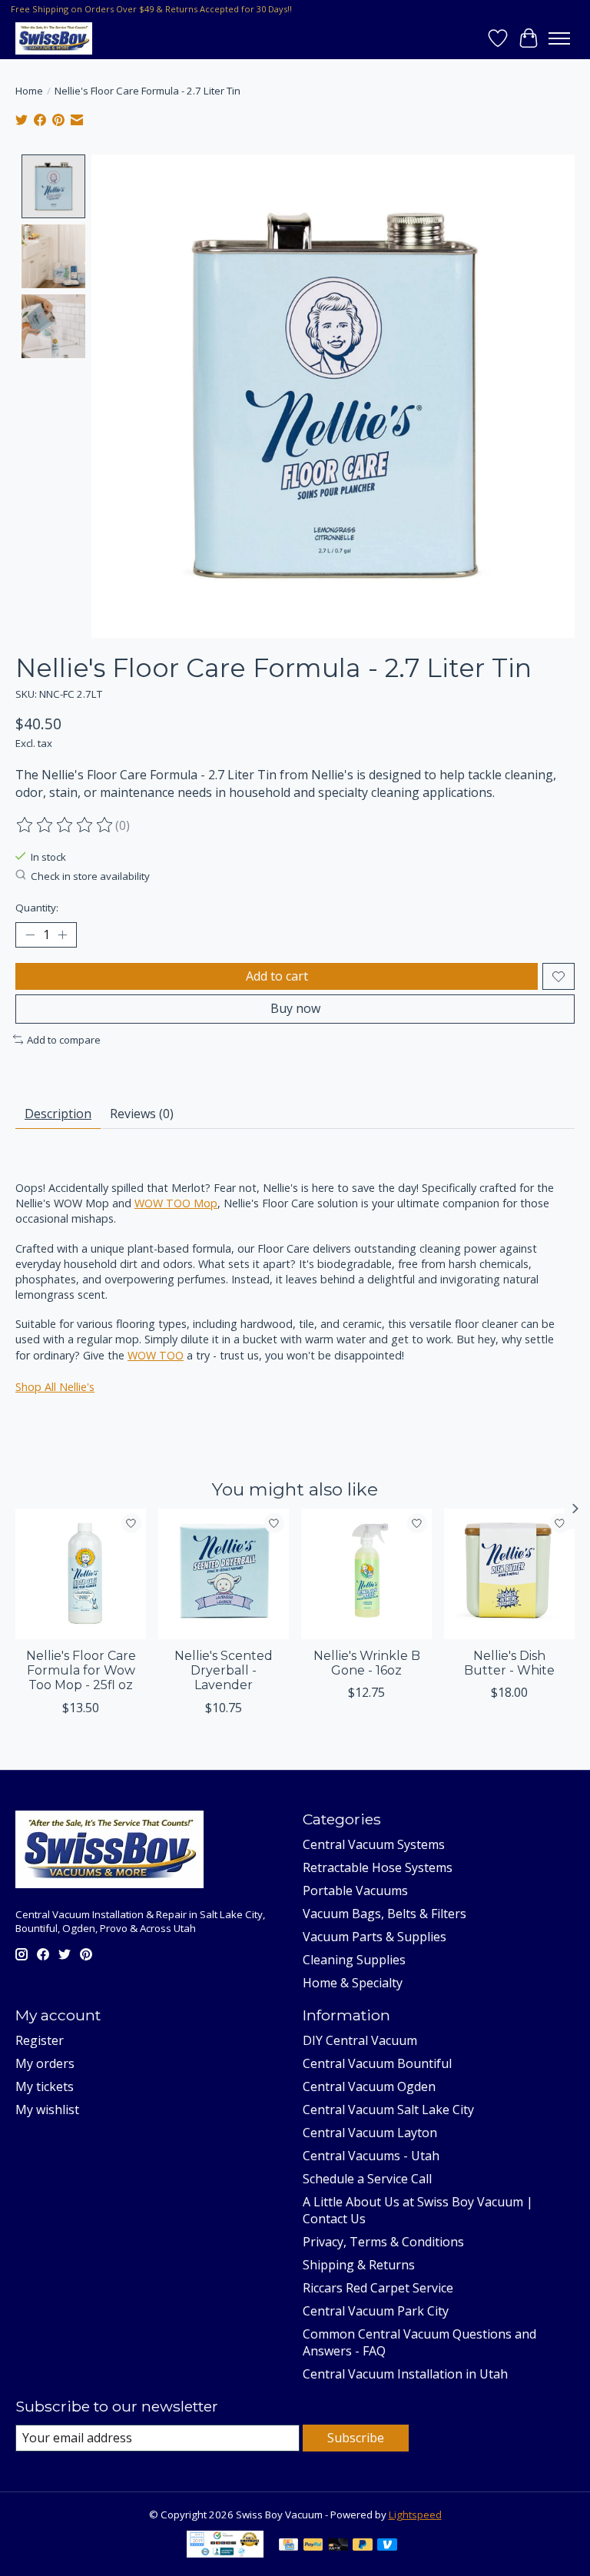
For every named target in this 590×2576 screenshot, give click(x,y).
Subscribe (356, 2438)
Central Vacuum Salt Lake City (388, 2110)
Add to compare (64, 1040)
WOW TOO (156, 1355)
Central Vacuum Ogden (369, 2086)
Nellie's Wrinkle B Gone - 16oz (367, 1663)
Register (40, 2040)
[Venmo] (387, 2546)
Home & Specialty (353, 1983)
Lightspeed (415, 2515)
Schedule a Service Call (367, 2179)
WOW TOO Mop (176, 1203)
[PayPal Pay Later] (363, 2546)
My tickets (45, 2086)
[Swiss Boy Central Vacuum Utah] (54, 38)
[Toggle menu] (559, 38)
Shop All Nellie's (55, 1387)
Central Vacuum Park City (376, 2311)
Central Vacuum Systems (374, 1844)
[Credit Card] (288, 2546)
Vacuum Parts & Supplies (375, 1937)
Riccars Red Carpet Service (378, 2288)
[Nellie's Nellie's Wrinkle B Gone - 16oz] (366, 1574)
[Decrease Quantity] (30, 935)
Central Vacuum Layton (370, 2133)
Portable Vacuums (355, 1891)
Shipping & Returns (359, 2265)
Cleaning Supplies (354, 1960)
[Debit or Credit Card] (338, 2546)
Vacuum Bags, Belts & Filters (384, 1914)
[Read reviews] (65, 825)
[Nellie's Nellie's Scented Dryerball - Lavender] (224, 1574)
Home (29, 91)
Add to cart (277, 976)
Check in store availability (90, 876)
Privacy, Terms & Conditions (383, 2242)
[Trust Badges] (225, 2553)
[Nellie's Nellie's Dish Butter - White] (509, 1574)
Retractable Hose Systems (378, 1867)
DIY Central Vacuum (360, 2040)
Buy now (295, 1008)
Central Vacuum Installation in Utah (405, 2374)
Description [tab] (58, 1114)
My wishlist (47, 2110)
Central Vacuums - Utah (371, 2156)
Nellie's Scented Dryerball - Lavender (224, 1670)
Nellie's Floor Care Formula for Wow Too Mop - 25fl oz (81, 1670)
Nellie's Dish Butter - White (509, 1663)
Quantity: (37, 908)
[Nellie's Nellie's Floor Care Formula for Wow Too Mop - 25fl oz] (81, 1574)
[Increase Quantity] (62, 935)
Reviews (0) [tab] (142, 1114)
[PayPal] (313, 2546)
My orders (45, 2063)
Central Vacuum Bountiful (377, 2063)
